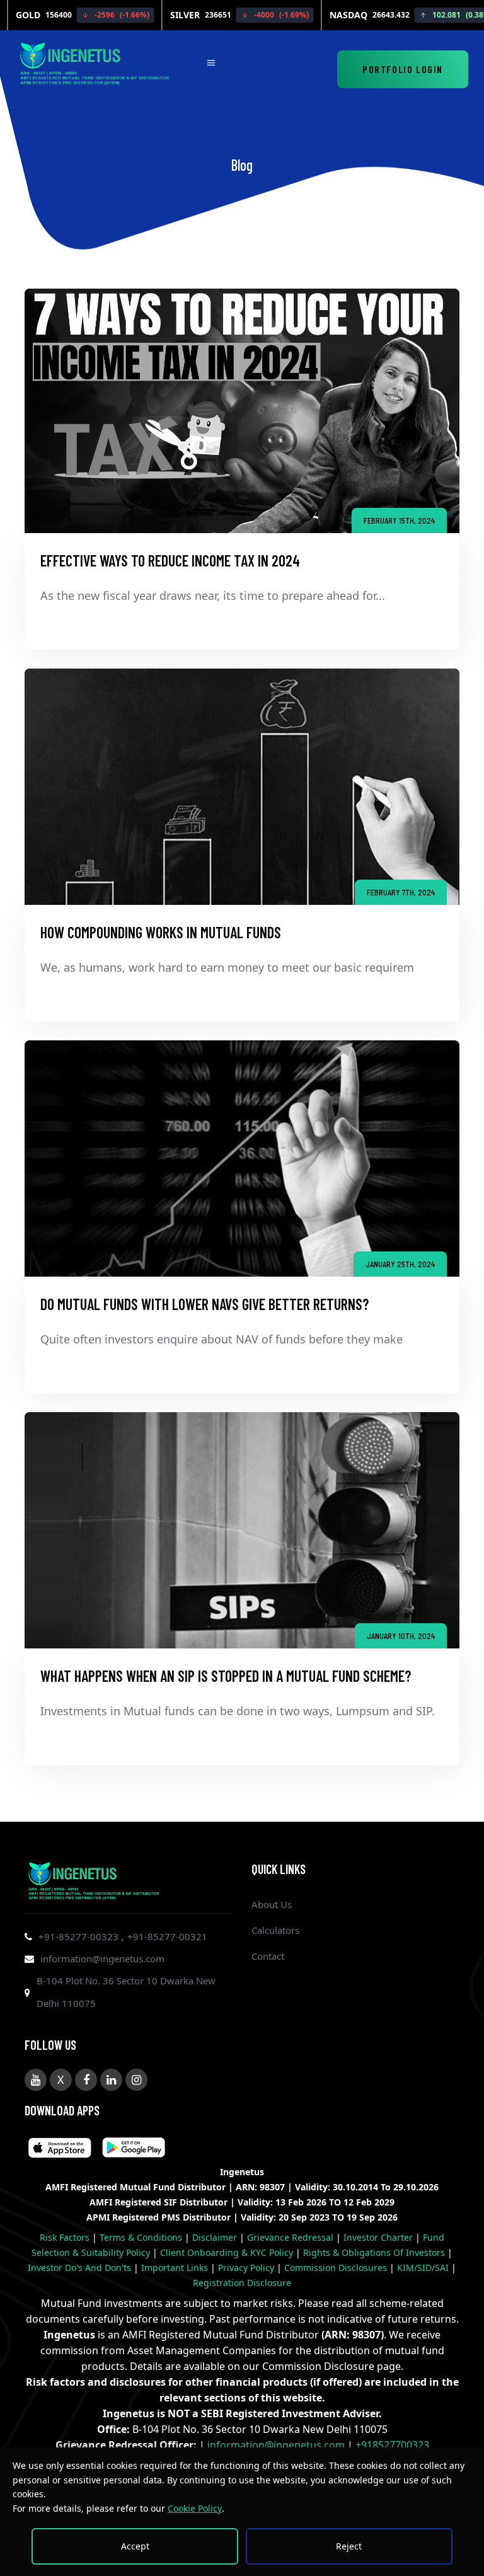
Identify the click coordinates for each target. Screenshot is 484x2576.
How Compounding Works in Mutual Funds (161, 932)
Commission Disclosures (337, 2268)
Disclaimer (216, 2237)
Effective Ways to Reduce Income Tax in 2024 (170, 561)
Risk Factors (66, 2237)
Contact (268, 1956)
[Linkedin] (111, 2080)
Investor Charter (379, 2237)
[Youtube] (36, 2080)
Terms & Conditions (142, 2237)
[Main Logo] (95, 61)
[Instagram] (136, 2080)
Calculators (275, 1930)
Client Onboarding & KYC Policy (228, 2252)
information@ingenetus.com (102, 1958)
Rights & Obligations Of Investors (375, 2252)
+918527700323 (392, 2445)
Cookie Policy (195, 2508)
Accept (135, 2546)
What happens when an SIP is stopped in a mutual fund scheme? (226, 1676)
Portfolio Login (403, 69)
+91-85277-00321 (167, 1936)
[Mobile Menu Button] (211, 64)
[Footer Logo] (94, 1878)
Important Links (176, 2268)
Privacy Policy (247, 2268)
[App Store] (134, 2149)
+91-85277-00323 (80, 1936)
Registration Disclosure (242, 2283)
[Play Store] (60, 2149)
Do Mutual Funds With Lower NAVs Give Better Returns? (205, 1304)
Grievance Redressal (291, 2237)
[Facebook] (86, 2080)
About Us (272, 1904)
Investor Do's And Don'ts (81, 2268)
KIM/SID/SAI (424, 2268)
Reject (349, 2546)
